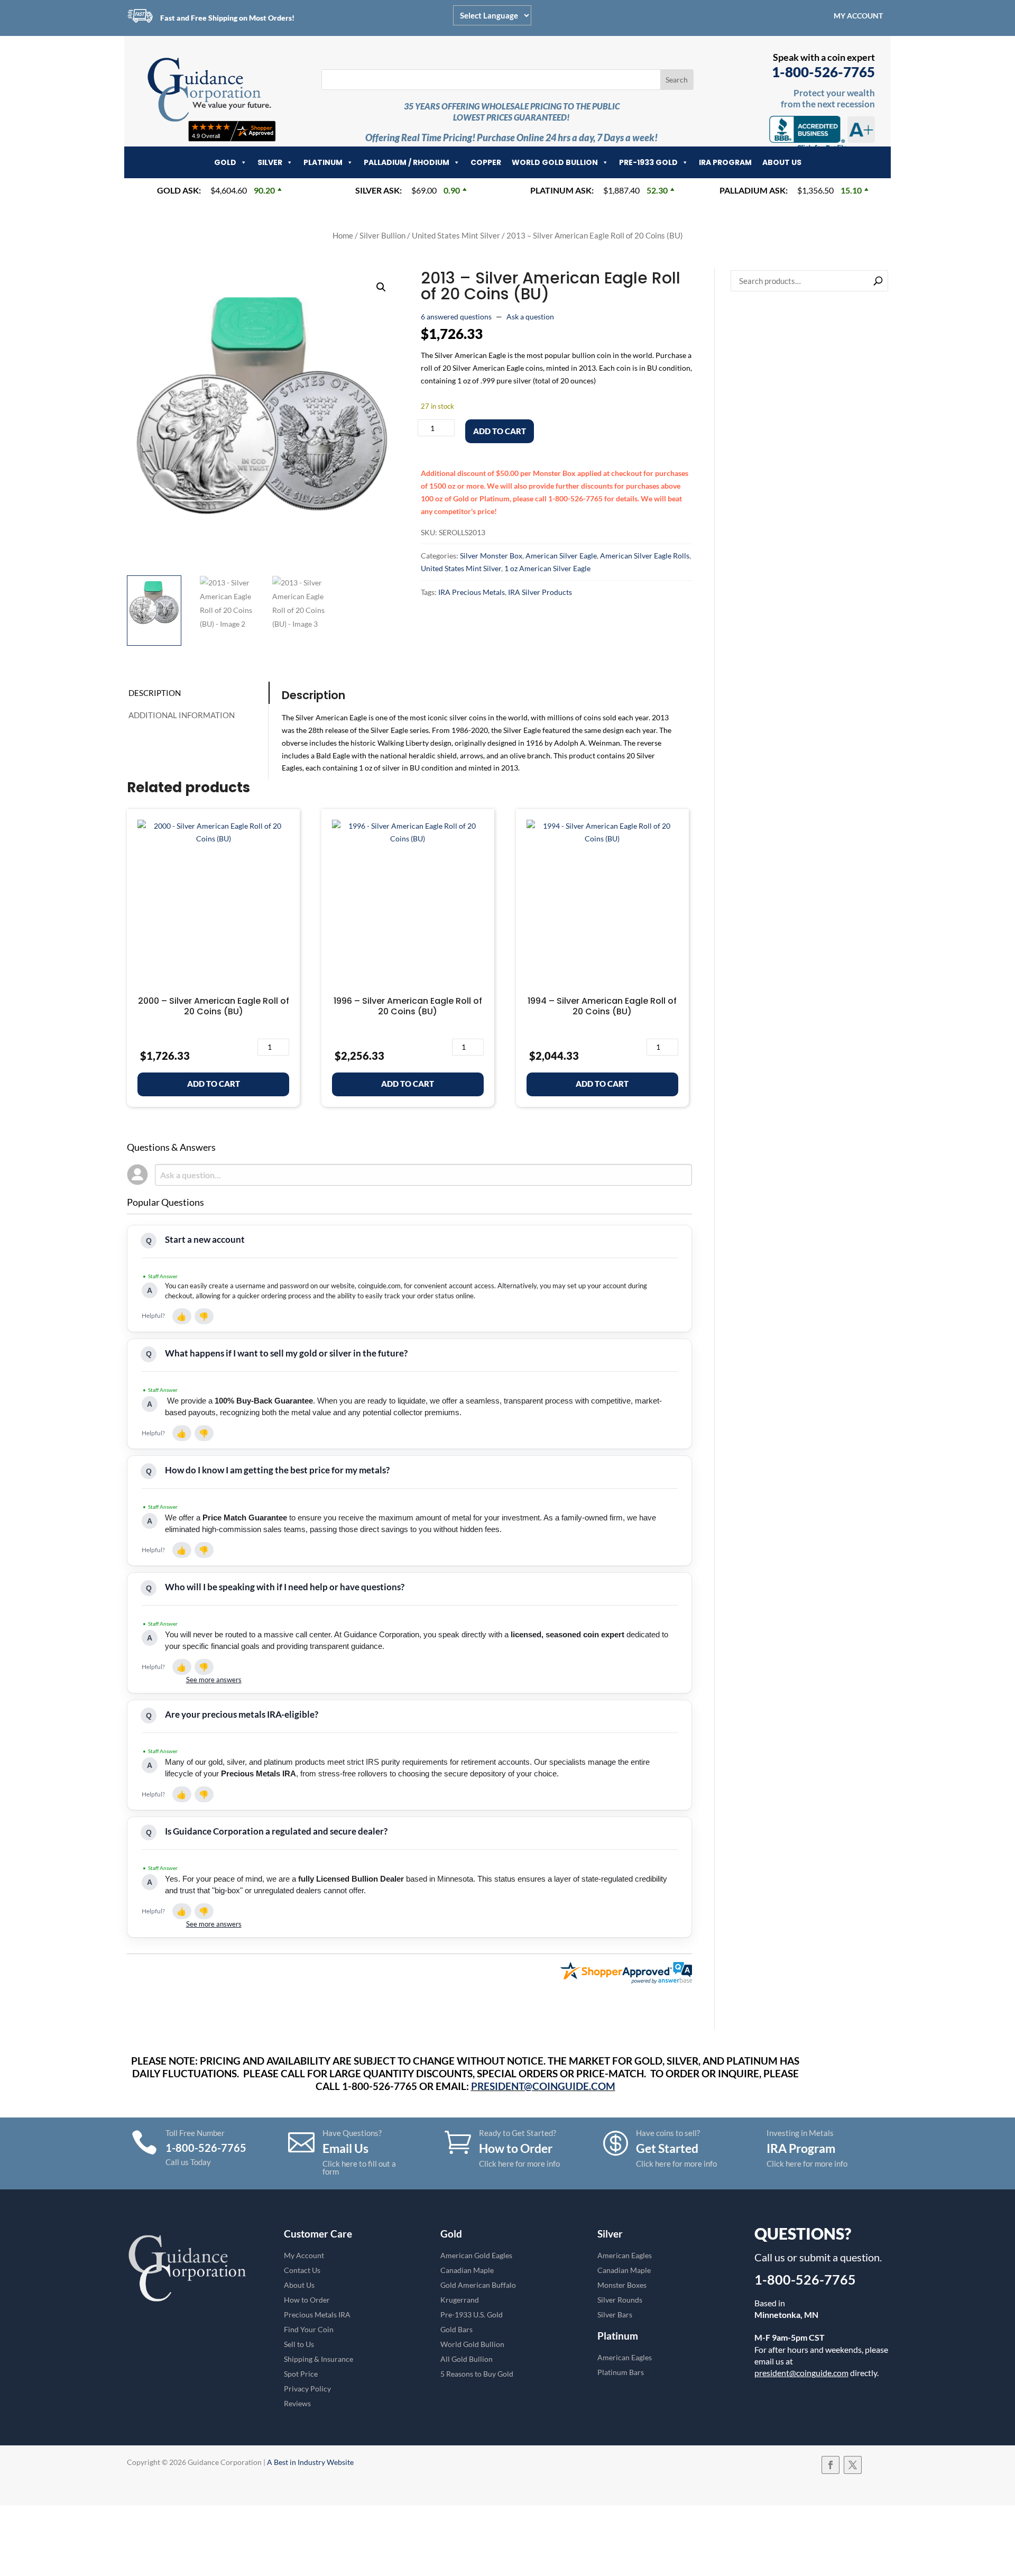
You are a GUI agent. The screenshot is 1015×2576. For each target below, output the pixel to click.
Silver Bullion (382, 235)
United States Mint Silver (456, 235)
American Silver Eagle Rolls (645, 556)
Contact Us (302, 2270)
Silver (270, 162)
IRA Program (725, 162)
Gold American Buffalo (478, 2285)
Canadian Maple (467, 2270)
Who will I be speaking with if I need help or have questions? (285, 1587)
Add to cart (500, 431)
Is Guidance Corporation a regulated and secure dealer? (276, 1831)
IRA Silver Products (540, 592)
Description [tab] (155, 693)
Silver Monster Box (491, 556)
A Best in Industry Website (310, 2462)
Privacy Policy (307, 2389)
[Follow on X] (853, 2465)
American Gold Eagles (476, 2255)
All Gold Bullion (467, 2359)
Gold (225, 162)
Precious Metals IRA (317, 2314)
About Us (782, 162)
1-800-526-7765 (823, 72)
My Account (858, 16)
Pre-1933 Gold (648, 162)
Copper (486, 162)
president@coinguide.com (801, 2373)
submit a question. (841, 2257)
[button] (381, 287)
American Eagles (625, 2255)
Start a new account (205, 1239)
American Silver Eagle (561, 556)
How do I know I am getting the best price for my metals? (277, 1470)
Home (343, 235)
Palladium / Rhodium (407, 162)
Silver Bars (615, 2314)
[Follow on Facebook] (831, 2465)
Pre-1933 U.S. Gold (472, 2314)
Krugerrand (460, 2300)
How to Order (307, 2300)
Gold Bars (456, 2329)
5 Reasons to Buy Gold (477, 2374)
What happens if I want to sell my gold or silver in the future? (286, 1353)
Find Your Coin (309, 2329)
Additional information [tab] (182, 715)
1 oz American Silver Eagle (547, 568)
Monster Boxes (622, 2285)
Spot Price (301, 2374)
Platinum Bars (621, 2372)
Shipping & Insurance (319, 2359)
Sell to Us (299, 2344)
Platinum (323, 162)
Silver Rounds (620, 2300)
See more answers (214, 1680)
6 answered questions (456, 317)
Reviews (297, 2403)
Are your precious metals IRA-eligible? (242, 1714)
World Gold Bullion (555, 162)
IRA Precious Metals (472, 592)
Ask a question (530, 317)
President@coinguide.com (543, 2086)
